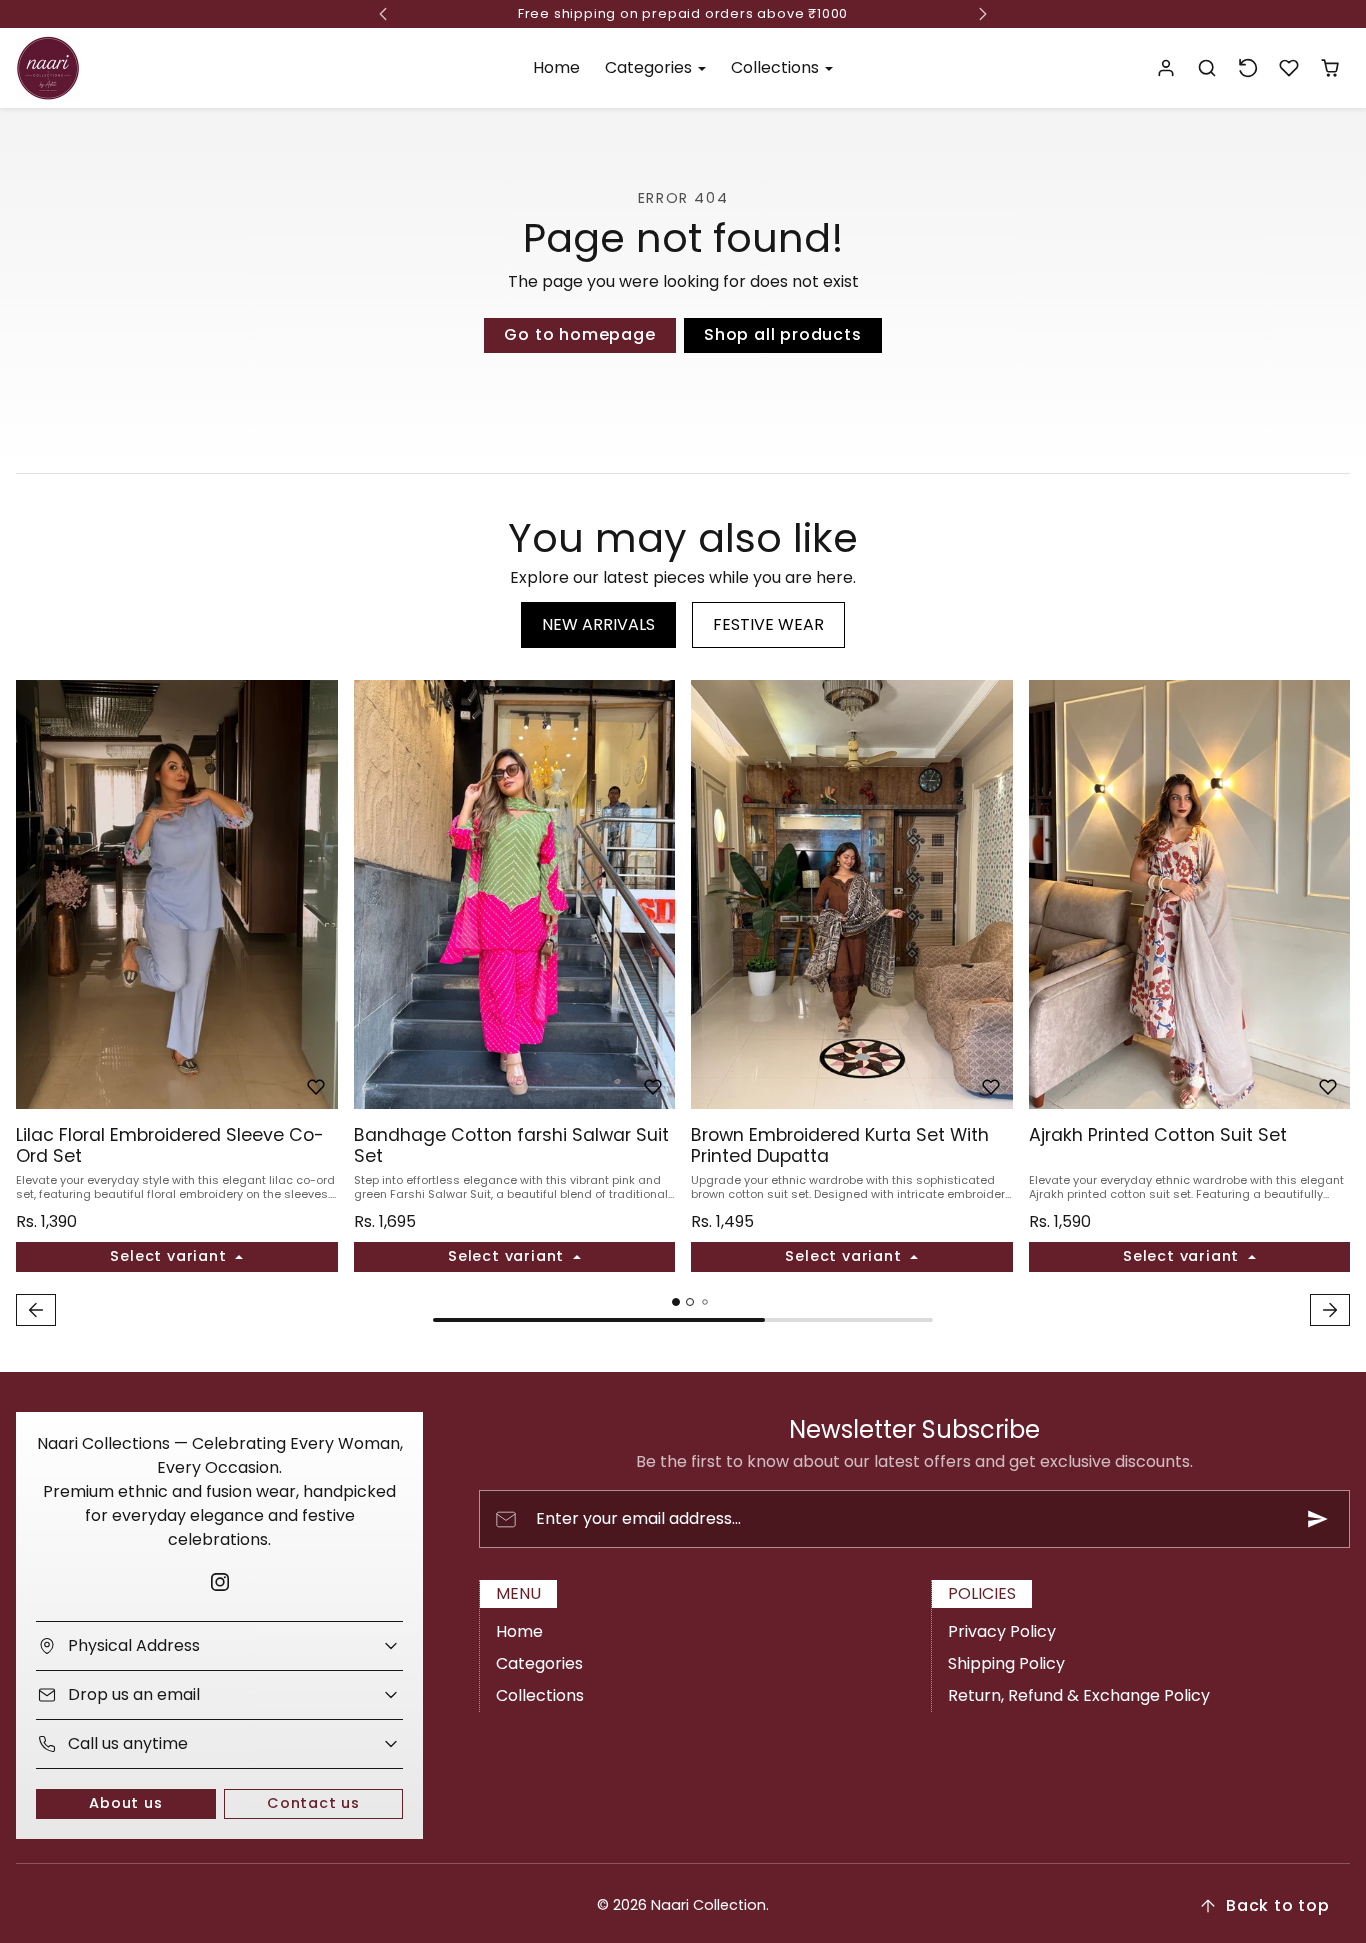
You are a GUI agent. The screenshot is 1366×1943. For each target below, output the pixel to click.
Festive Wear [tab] (768, 624)
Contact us (313, 1803)
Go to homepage (579, 334)
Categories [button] (650, 67)
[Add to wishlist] (316, 1087)
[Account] (1166, 68)
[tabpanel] (683, 1005)
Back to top (1278, 1905)
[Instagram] (219, 1582)
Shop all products (783, 334)
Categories (539, 1663)
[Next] (318, 895)
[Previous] (36, 895)
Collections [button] (777, 67)
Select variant (170, 1256)
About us (125, 1803)
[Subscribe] (1318, 1519)
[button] (1207, 68)
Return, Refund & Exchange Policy (1079, 1695)
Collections (540, 1695)
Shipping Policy (1006, 1663)
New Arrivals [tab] (598, 624)
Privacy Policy (1002, 1631)
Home (556, 67)
